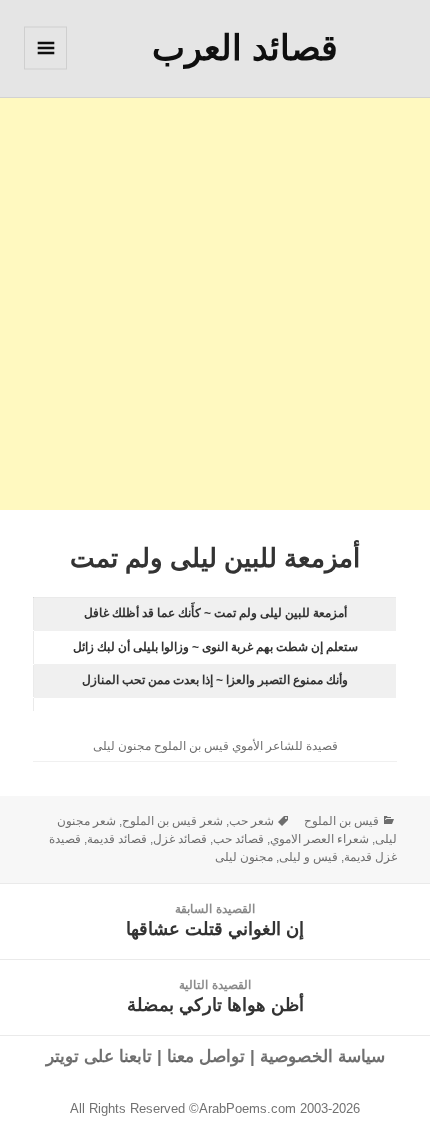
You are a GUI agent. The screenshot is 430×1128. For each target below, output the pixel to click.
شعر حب (251, 821)
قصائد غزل (180, 839)
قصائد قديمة (117, 839)
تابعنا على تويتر (99, 1056)
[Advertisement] (215, 295)
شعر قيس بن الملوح (172, 821)
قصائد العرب (245, 47)
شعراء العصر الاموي (319, 839)
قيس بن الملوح (341, 821)
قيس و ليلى (308, 857)
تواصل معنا (206, 1056)
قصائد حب (238, 839)
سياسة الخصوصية (322, 1056)
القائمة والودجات (45, 69)
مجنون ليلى (244, 857)
